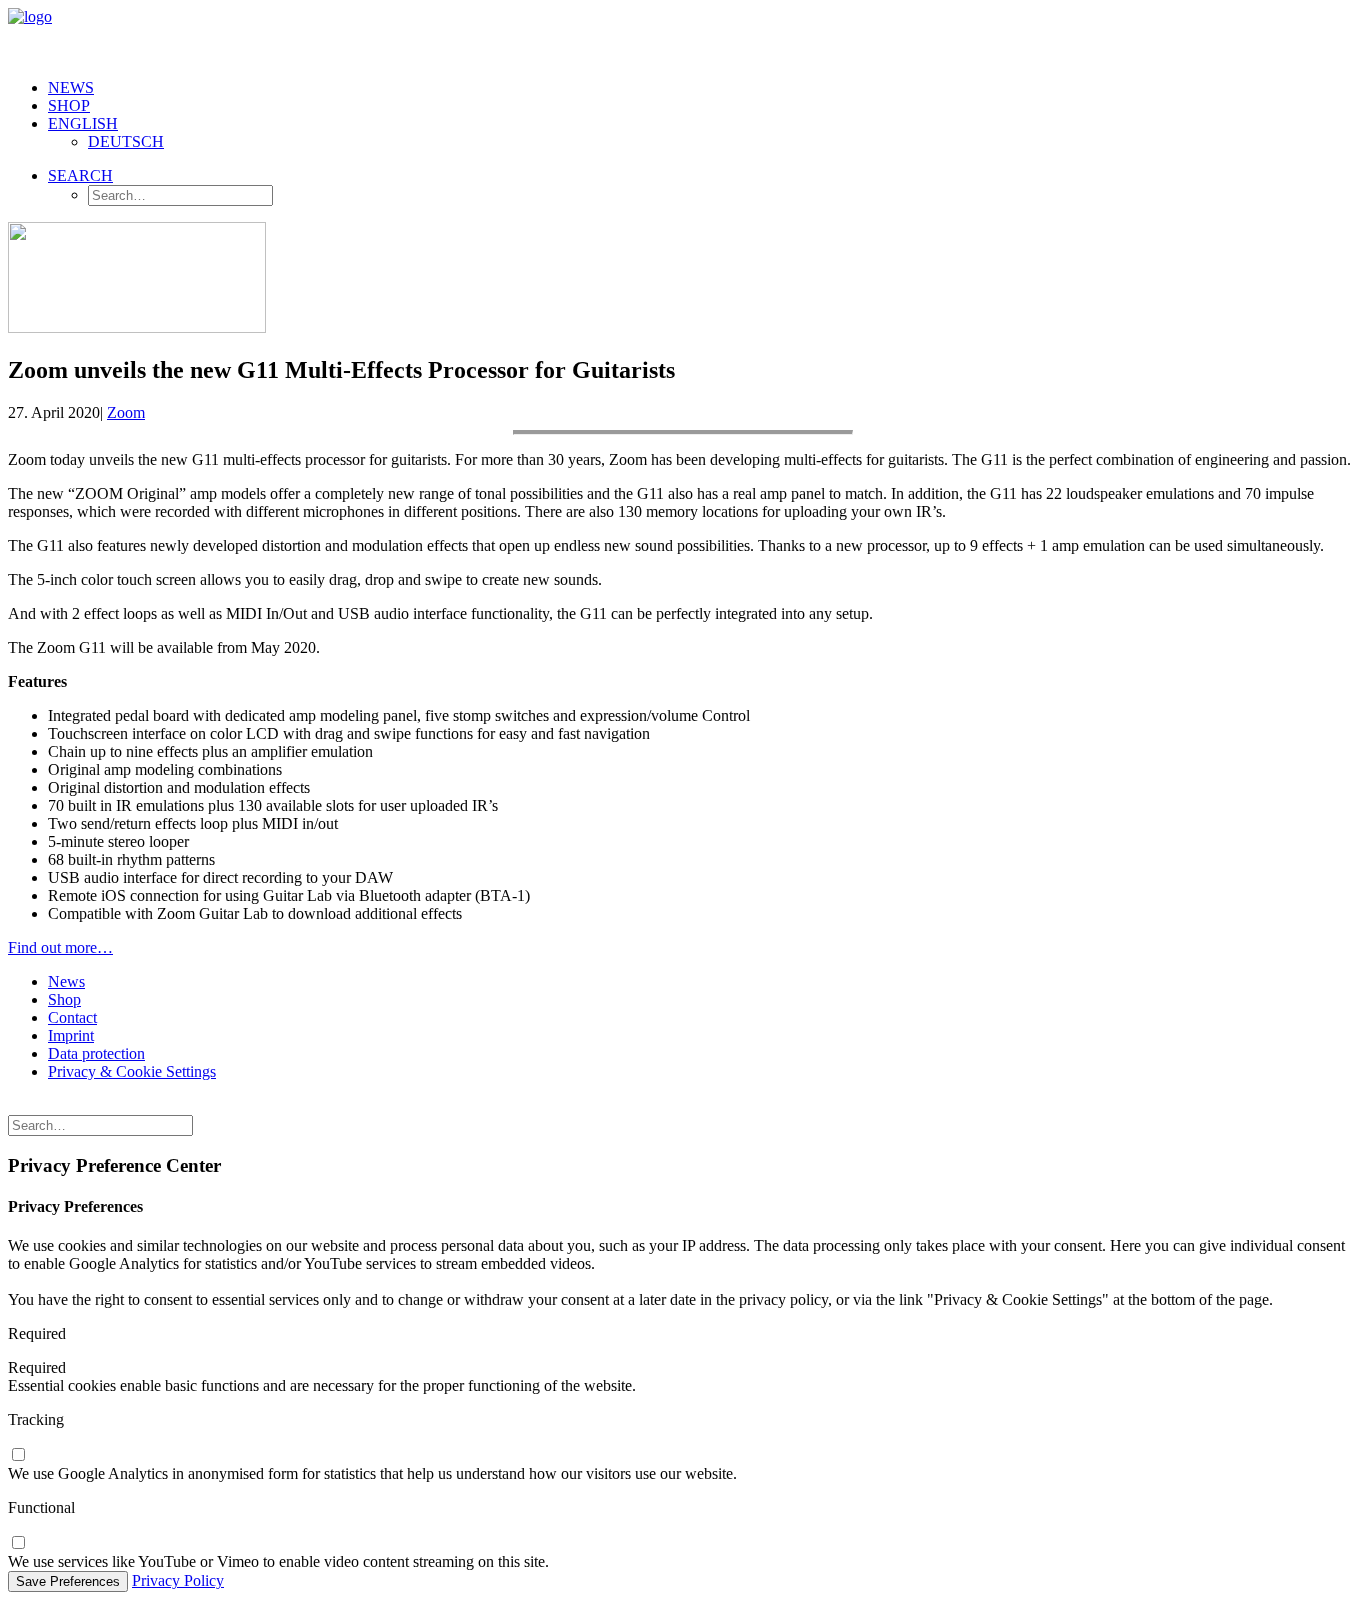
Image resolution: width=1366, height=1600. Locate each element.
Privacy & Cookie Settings (132, 1071)
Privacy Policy (178, 1580)
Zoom (126, 412)
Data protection (96, 1053)
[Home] (168, 1106)
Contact (72, 1017)
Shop (69, 105)
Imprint (71, 1035)
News (71, 87)
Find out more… (60, 947)
